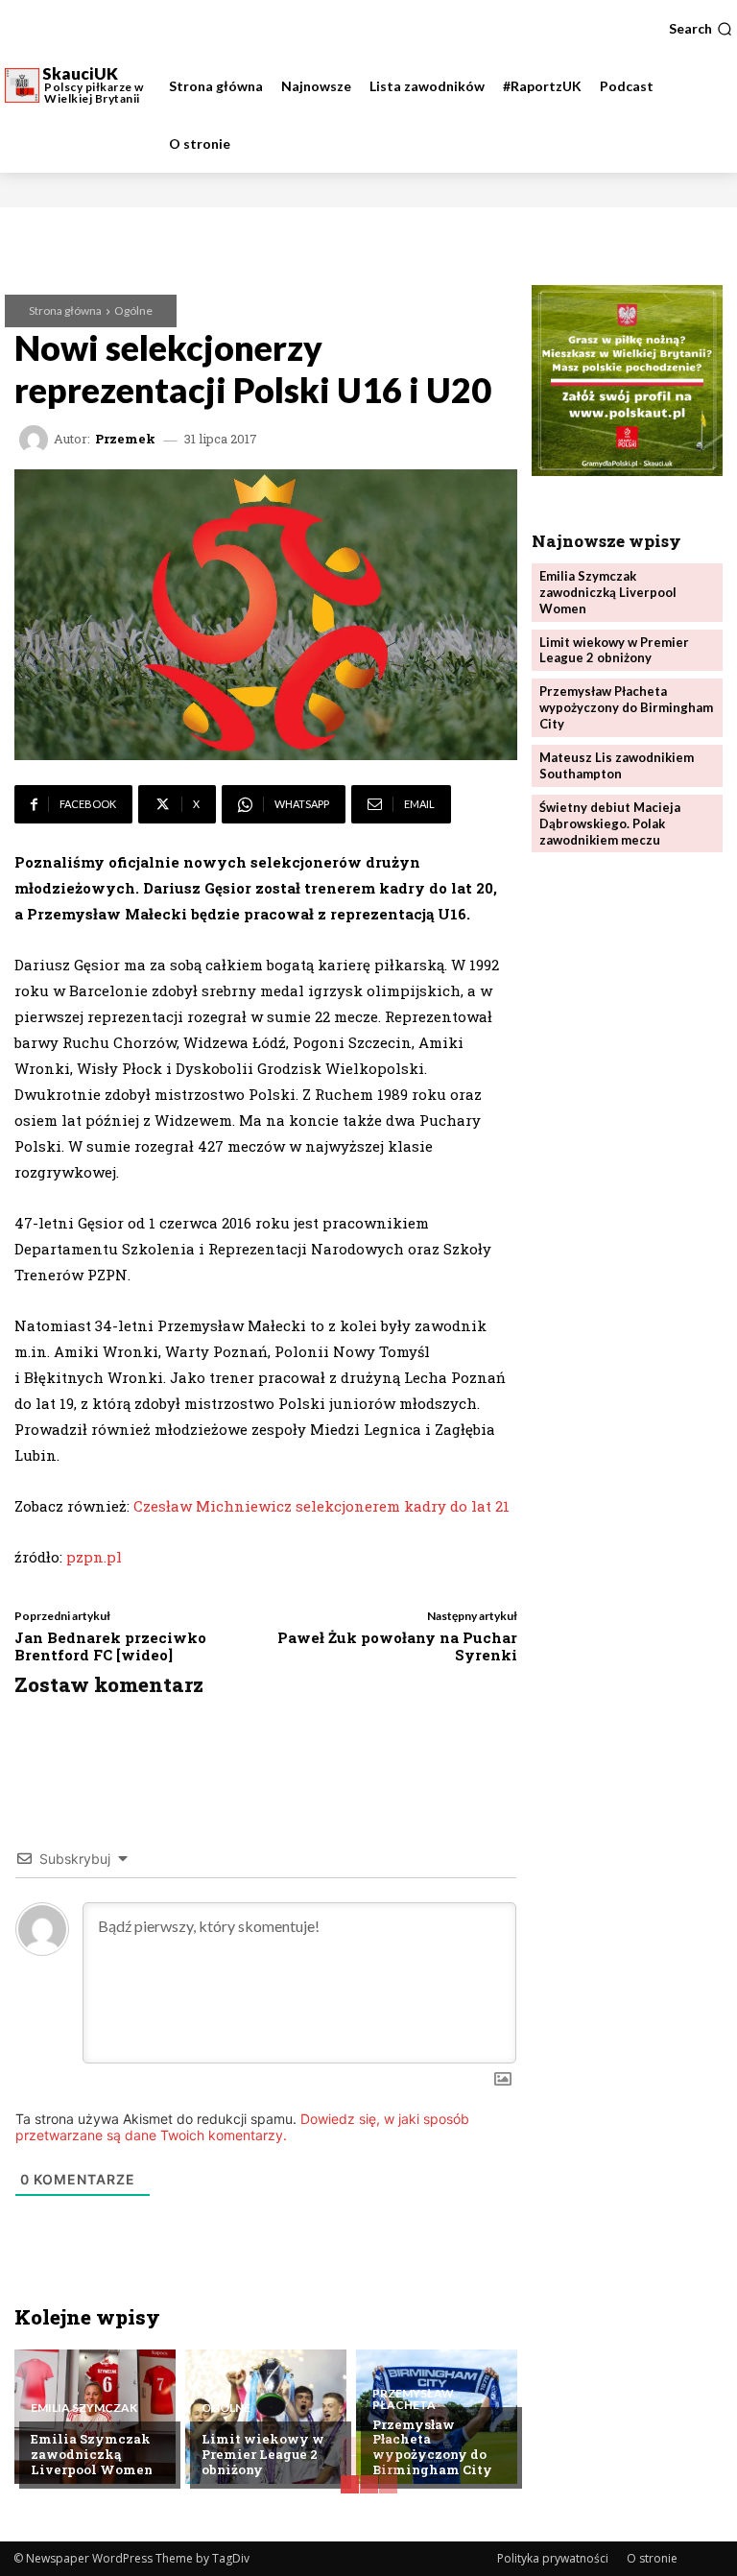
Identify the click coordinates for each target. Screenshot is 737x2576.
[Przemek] (36, 440)
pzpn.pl (94, 1557)
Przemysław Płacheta (413, 2399)
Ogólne (133, 310)
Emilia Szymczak (84, 2408)
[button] (701, 29)
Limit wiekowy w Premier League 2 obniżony (263, 2454)
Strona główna (65, 310)
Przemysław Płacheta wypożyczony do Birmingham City (432, 2447)
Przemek (125, 439)
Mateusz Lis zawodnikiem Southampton (617, 765)
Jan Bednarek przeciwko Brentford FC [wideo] (110, 1646)
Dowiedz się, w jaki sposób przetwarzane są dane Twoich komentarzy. (242, 2127)
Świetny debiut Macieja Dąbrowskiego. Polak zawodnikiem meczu (610, 823)
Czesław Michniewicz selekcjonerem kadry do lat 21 (321, 1506)
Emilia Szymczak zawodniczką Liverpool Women (92, 2454)
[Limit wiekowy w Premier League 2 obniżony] (266, 2417)
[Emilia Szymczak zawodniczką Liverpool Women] (95, 2417)
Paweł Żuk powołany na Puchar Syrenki (397, 1646)
